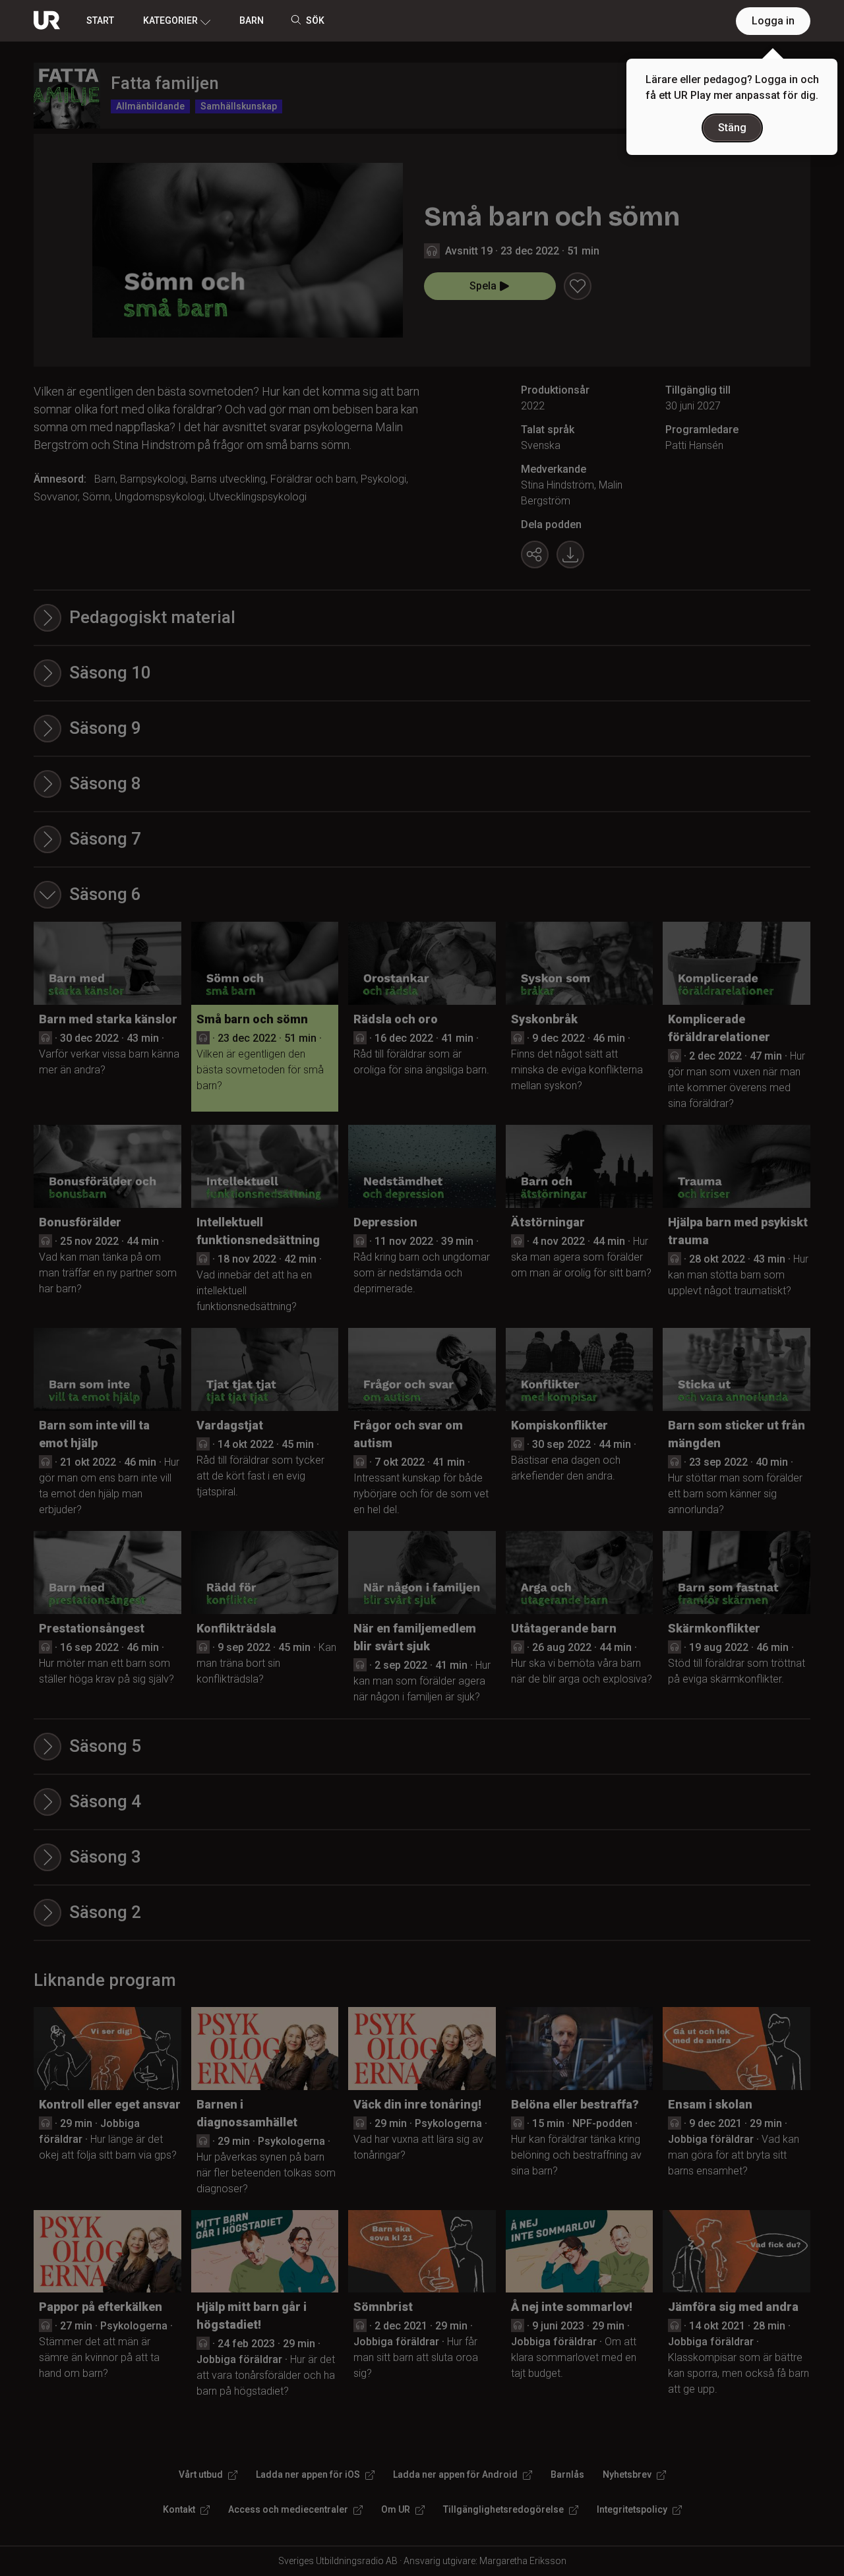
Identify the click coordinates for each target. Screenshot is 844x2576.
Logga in (773, 21)
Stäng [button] (732, 128)
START (100, 20)
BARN (252, 20)
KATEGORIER (170, 20)
